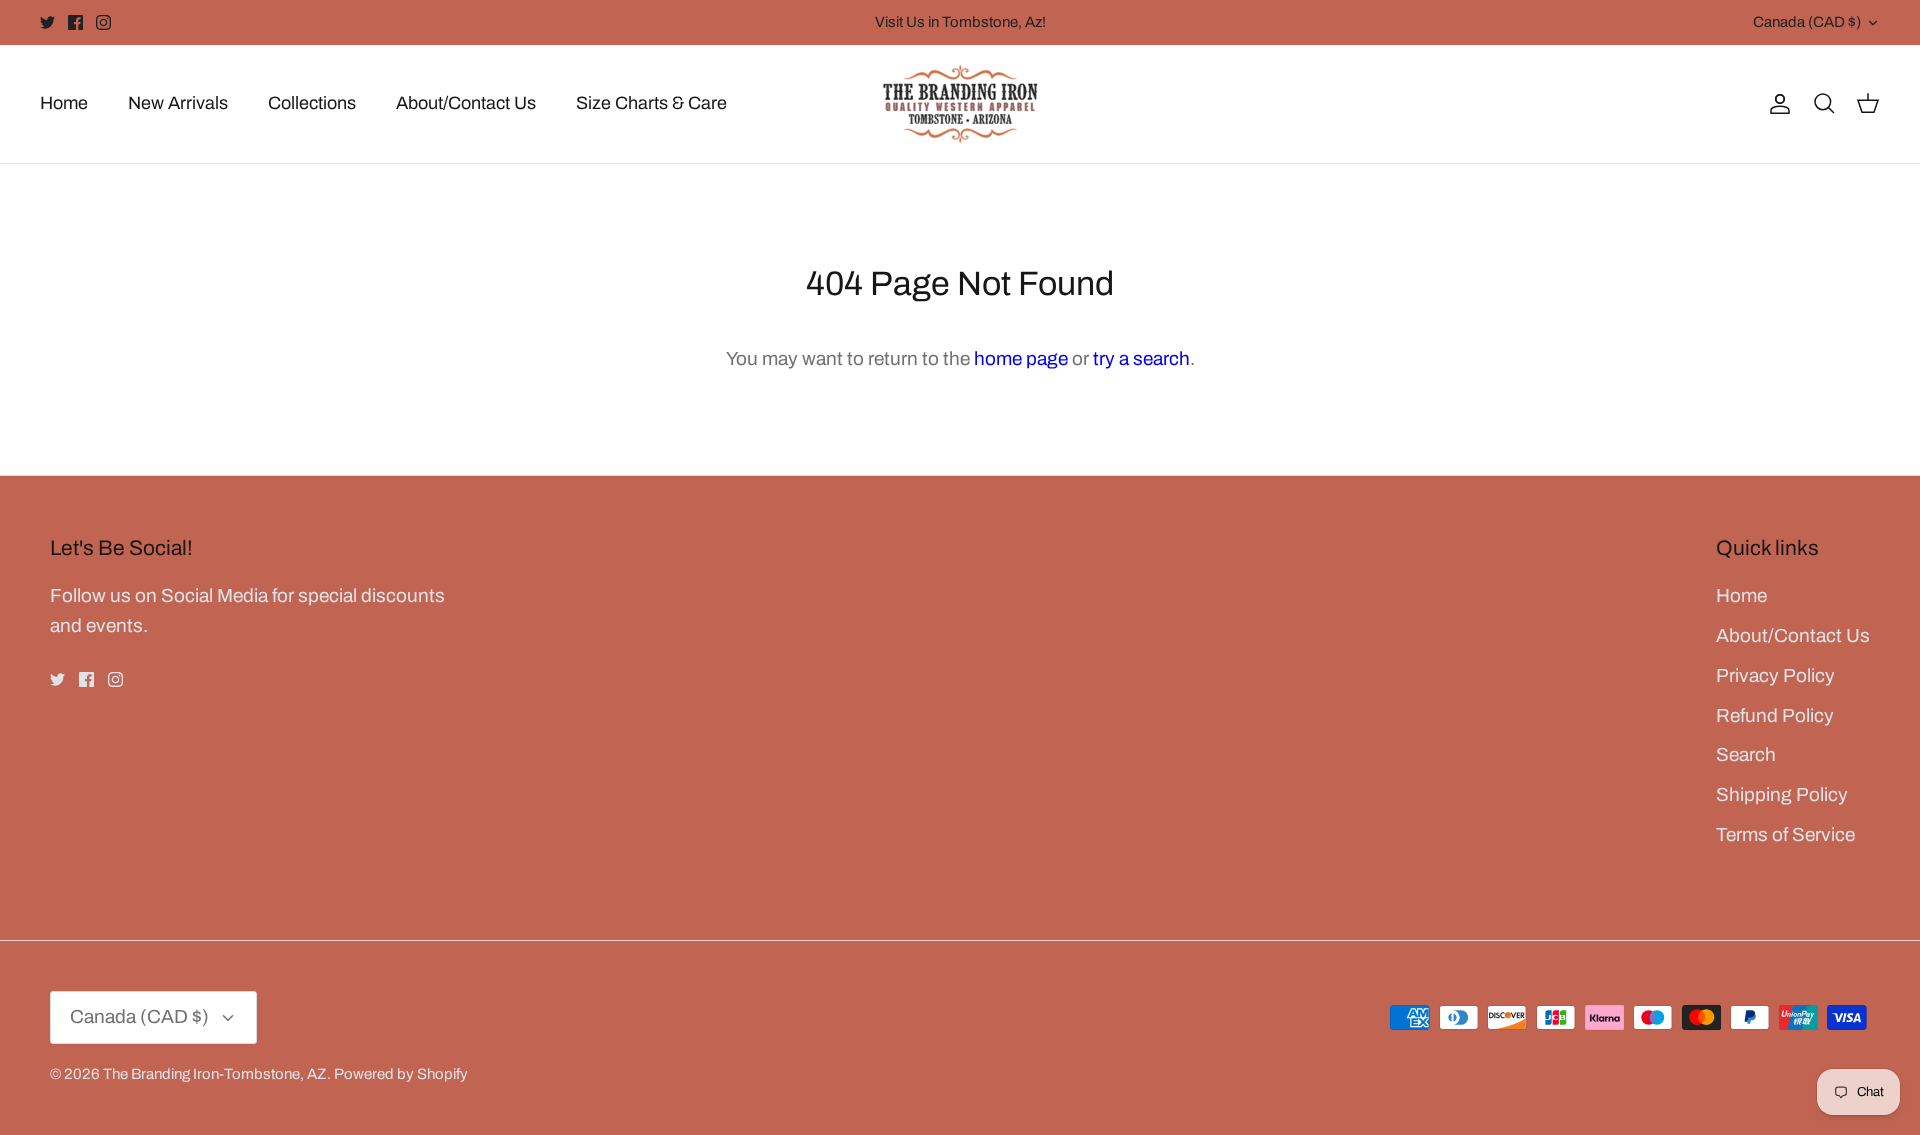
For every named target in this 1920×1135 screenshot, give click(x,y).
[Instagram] (103, 22)
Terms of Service (1785, 834)
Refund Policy (1775, 715)
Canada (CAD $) (1807, 22)
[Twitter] (47, 22)
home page (1021, 358)
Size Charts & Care (651, 103)
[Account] (1776, 103)
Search (1746, 754)
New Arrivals (178, 103)
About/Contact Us (466, 103)
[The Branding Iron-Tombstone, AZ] (960, 104)
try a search (1141, 358)
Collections (312, 103)
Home (64, 103)
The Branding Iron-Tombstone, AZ (215, 1074)
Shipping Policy (1782, 794)
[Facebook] (75, 22)
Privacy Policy (1775, 675)
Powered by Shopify (401, 1074)
